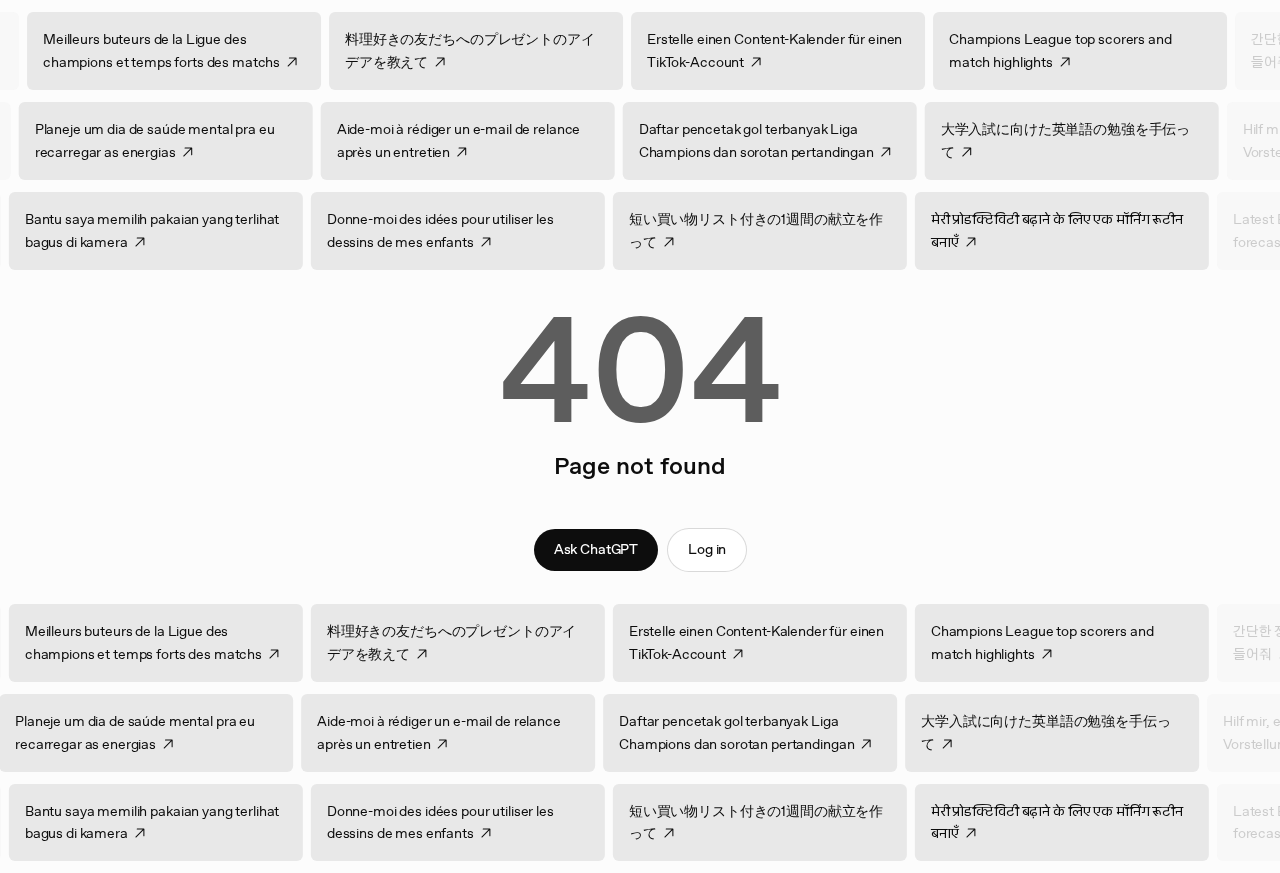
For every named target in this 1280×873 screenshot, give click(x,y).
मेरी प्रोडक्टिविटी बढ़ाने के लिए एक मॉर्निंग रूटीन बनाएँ (1080, 230)
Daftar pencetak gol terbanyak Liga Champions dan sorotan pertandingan (733, 140)
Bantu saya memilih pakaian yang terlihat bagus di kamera (175, 230)
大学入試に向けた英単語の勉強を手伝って (1042, 140)
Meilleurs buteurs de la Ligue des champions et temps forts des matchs (184, 50)
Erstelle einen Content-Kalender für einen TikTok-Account (797, 50)
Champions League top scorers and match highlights (1083, 50)
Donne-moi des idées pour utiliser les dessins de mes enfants (463, 230)
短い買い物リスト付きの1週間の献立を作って (779, 230)
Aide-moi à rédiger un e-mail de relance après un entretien (436, 140)
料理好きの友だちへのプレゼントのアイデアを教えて (492, 50)
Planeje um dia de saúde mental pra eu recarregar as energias (132, 140)
